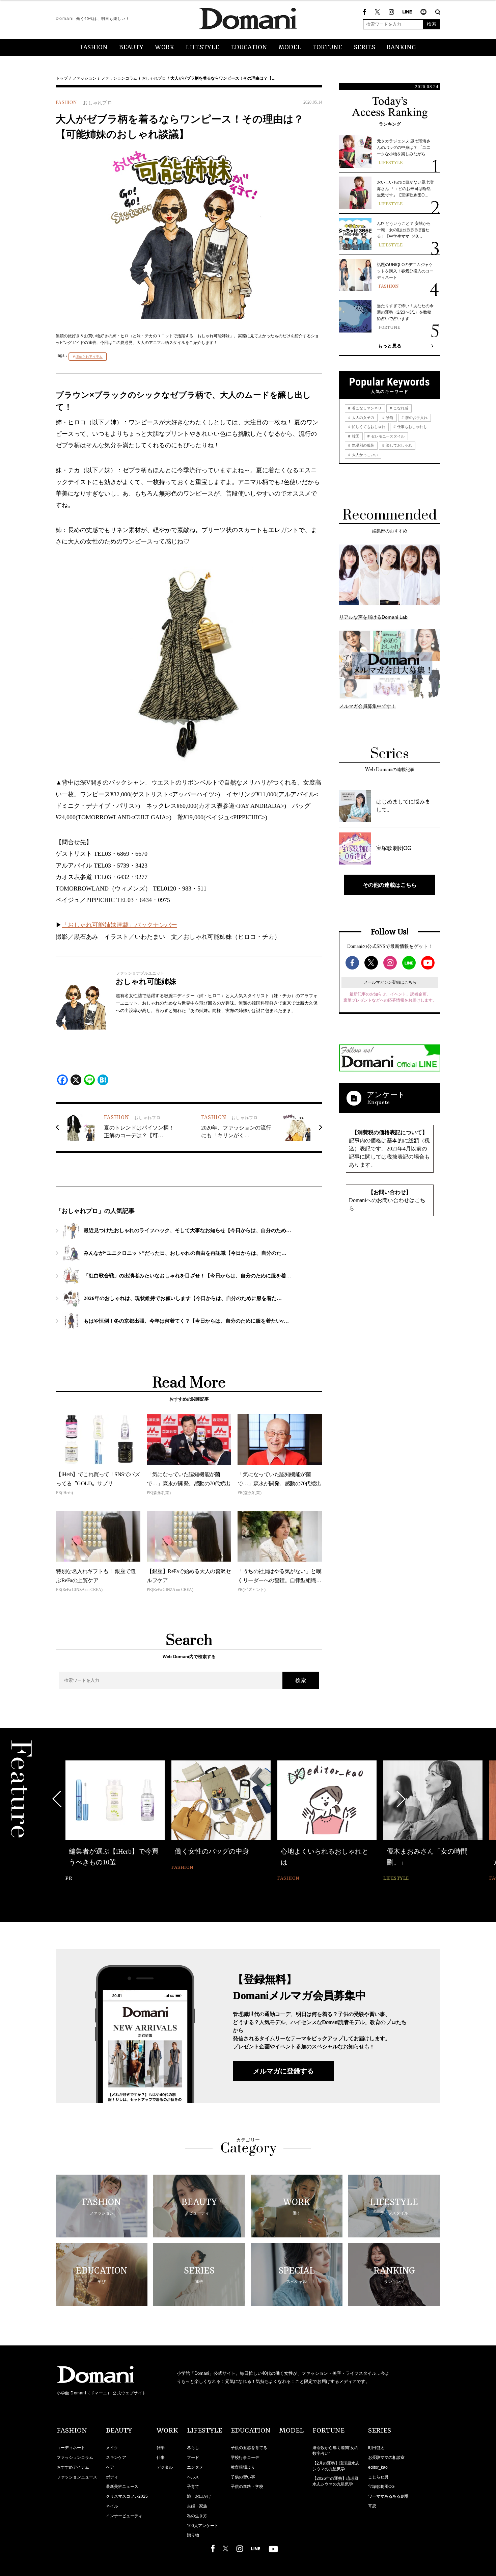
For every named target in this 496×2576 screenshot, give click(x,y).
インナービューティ (124, 2516)
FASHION (94, 48)
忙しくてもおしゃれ (368, 427)
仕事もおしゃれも (411, 427)
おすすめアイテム (73, 2467)
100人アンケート (203, 2526)
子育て (193, 2487)
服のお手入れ (416, 418)
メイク (112, 2448)
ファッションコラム (119, 78)
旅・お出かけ (199, 2496)
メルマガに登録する (283, 2071)
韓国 (355, 436)
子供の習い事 (243, 2477)
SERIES (365, 48)
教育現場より (243, 2467)
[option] (115, 1822)
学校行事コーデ (245, 2458)
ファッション (84, 78)
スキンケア (116, 2458)
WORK (164, 48)
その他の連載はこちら (390, 885)
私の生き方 (197, 2516)
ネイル (112, 2506)
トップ (62, 78)
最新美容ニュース (122, 2487)
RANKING (401, 48)
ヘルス (193, 2477)
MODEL (290, 48)
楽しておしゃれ (398, 445)
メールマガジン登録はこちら (390, 982)
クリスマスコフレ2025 (127, 2496)
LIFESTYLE (202, 48)
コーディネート (71, 2448)
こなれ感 (400, 408)
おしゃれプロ (154, 78)
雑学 (161, 2448)
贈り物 (193, 2535)
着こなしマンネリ (366, 408)
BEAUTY (131, 48)
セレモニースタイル (387, 436)
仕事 (161, 2458)
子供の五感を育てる (249, 2448)
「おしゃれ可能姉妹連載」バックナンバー (119, 925)
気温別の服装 (363, 445)
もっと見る (390, 346)
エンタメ (195, 2467)
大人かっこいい (364, 455)
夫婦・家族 (197, 2506)
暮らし (193, 2448)
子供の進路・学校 (247, 2487)
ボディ (112, 2477)
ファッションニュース (77, 2477)
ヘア (110, 2467)
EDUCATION (249, 48)
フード (193, 2458)
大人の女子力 (363, 418)
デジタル (165, 2467)
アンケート (386, 1095)
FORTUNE (328, 48)
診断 (389, 418)
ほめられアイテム (89, 357)
